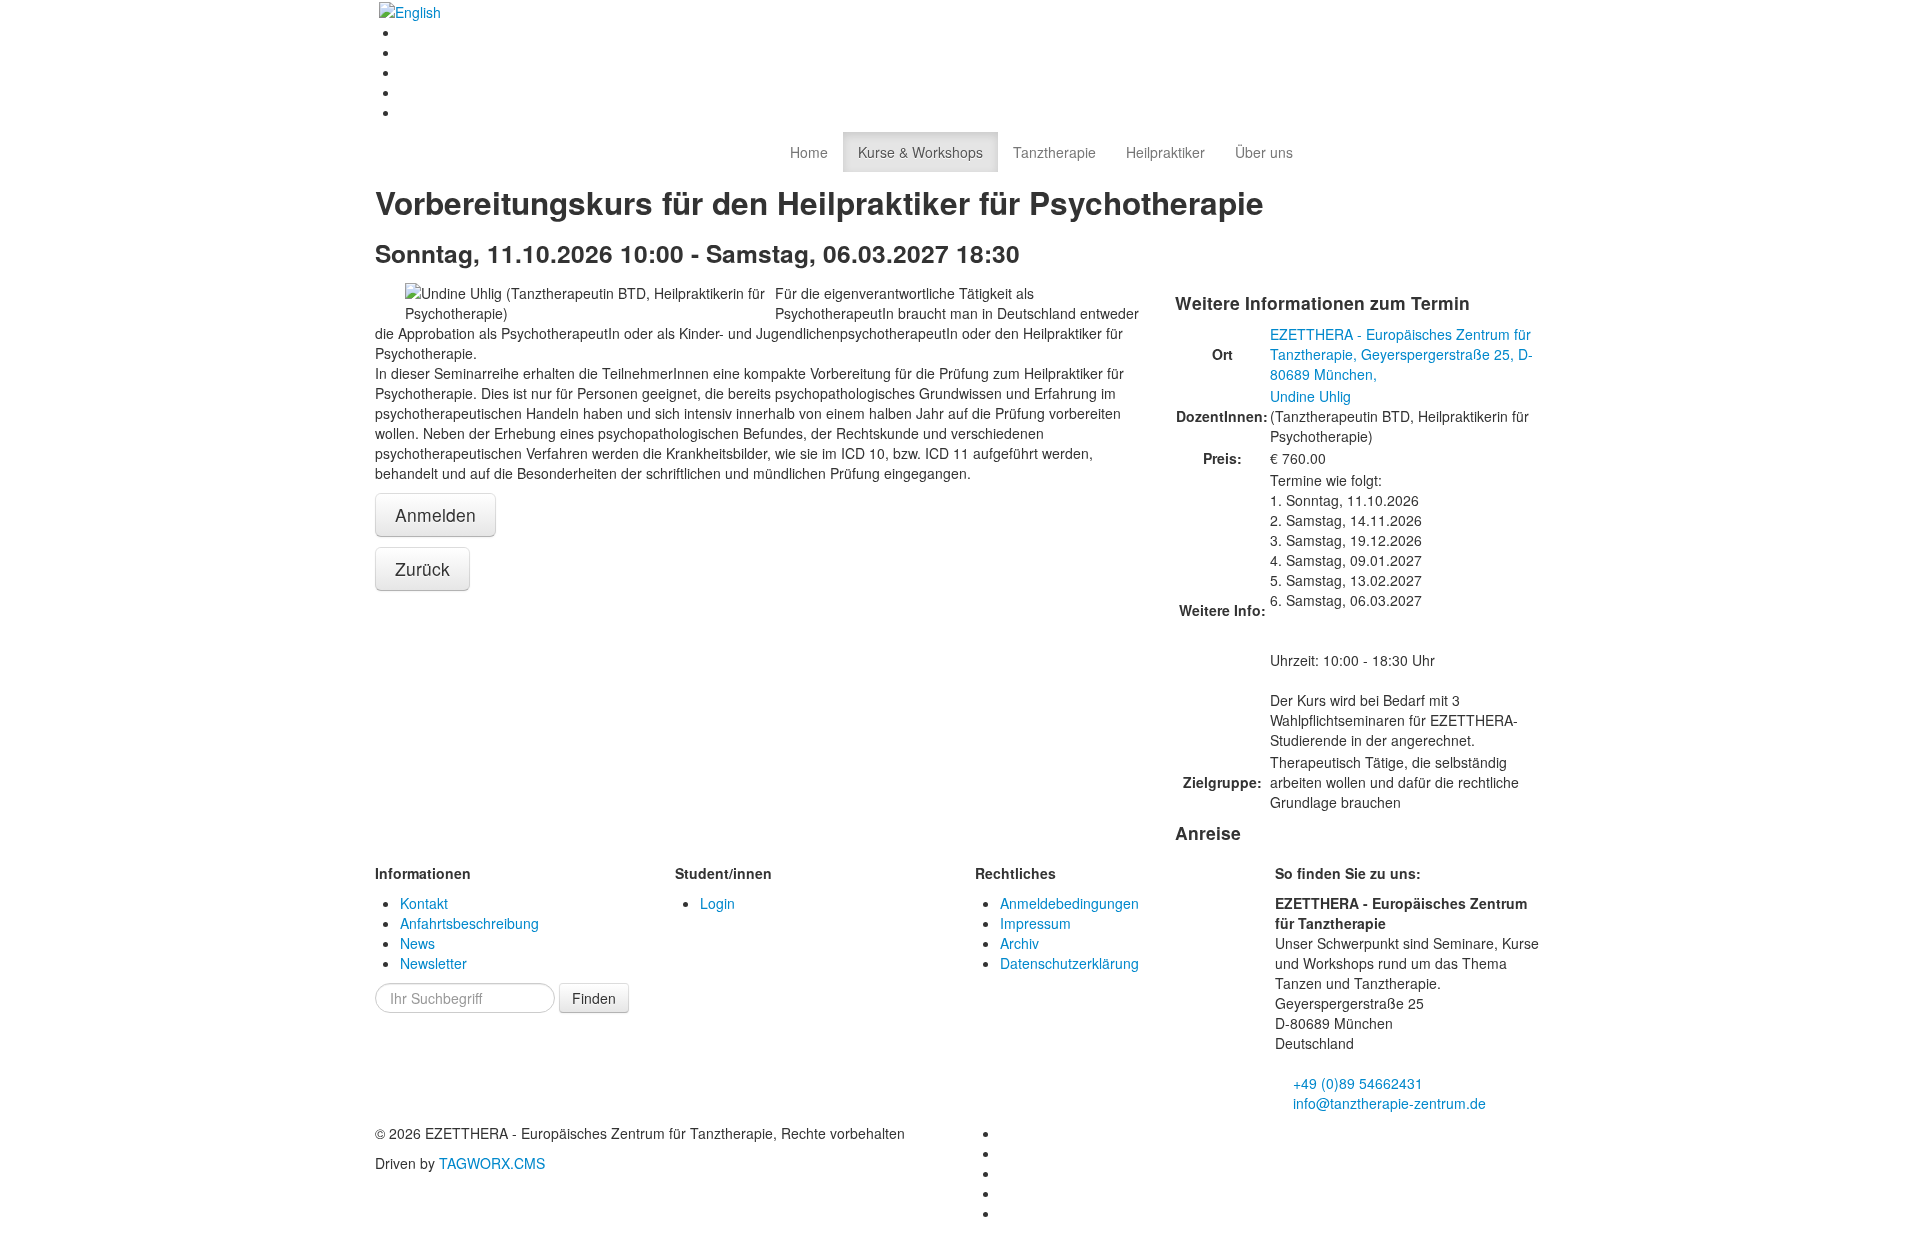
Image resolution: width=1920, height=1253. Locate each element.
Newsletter (433, 963)
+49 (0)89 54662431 (1356, 1083)
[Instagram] (407, 72)
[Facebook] (407, 32)
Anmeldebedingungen (1069, 903)
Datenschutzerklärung (1069, 963)
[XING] (407, 92)
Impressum (1035, 923)
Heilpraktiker (1165, 152)
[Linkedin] (407, 52)
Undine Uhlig (1310, 396)
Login (717, 903)
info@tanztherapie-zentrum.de (1387, 1103)
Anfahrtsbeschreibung (469, 923)
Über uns (1264, 152)
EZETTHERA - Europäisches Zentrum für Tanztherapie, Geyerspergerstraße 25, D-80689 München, (1401, 354)
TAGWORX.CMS (492, 1163)
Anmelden (435, 514)
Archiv (1019, 943)
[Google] (407, 112)
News (417, 943)
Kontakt (424, 903)
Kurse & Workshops (920, 152)
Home (809, 152)
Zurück (422, 568)
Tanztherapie (1054, 152)
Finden (594, 998)
